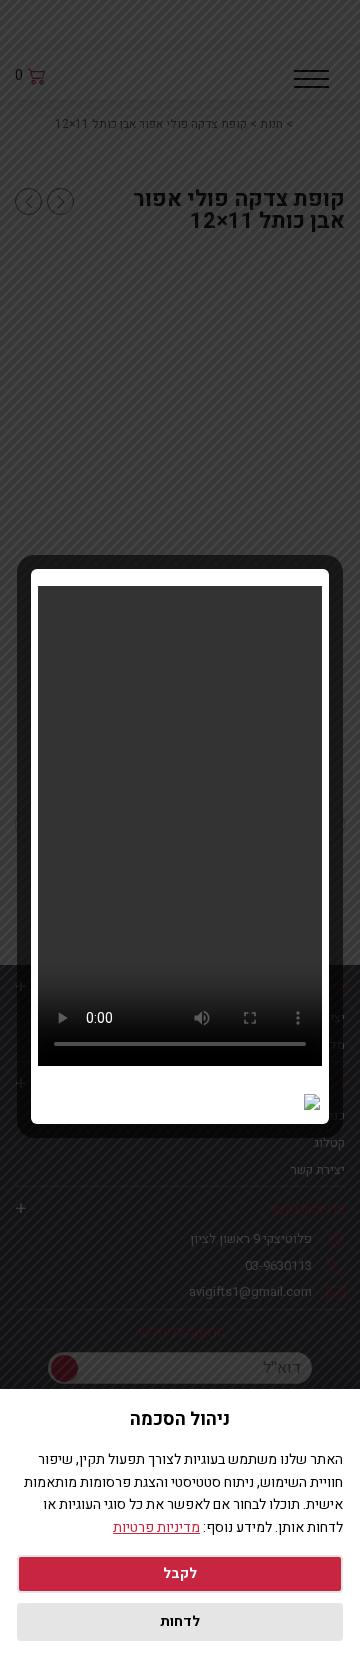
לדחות (180, 1621)
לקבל (180, 1573)
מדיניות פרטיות (156, 1527)
